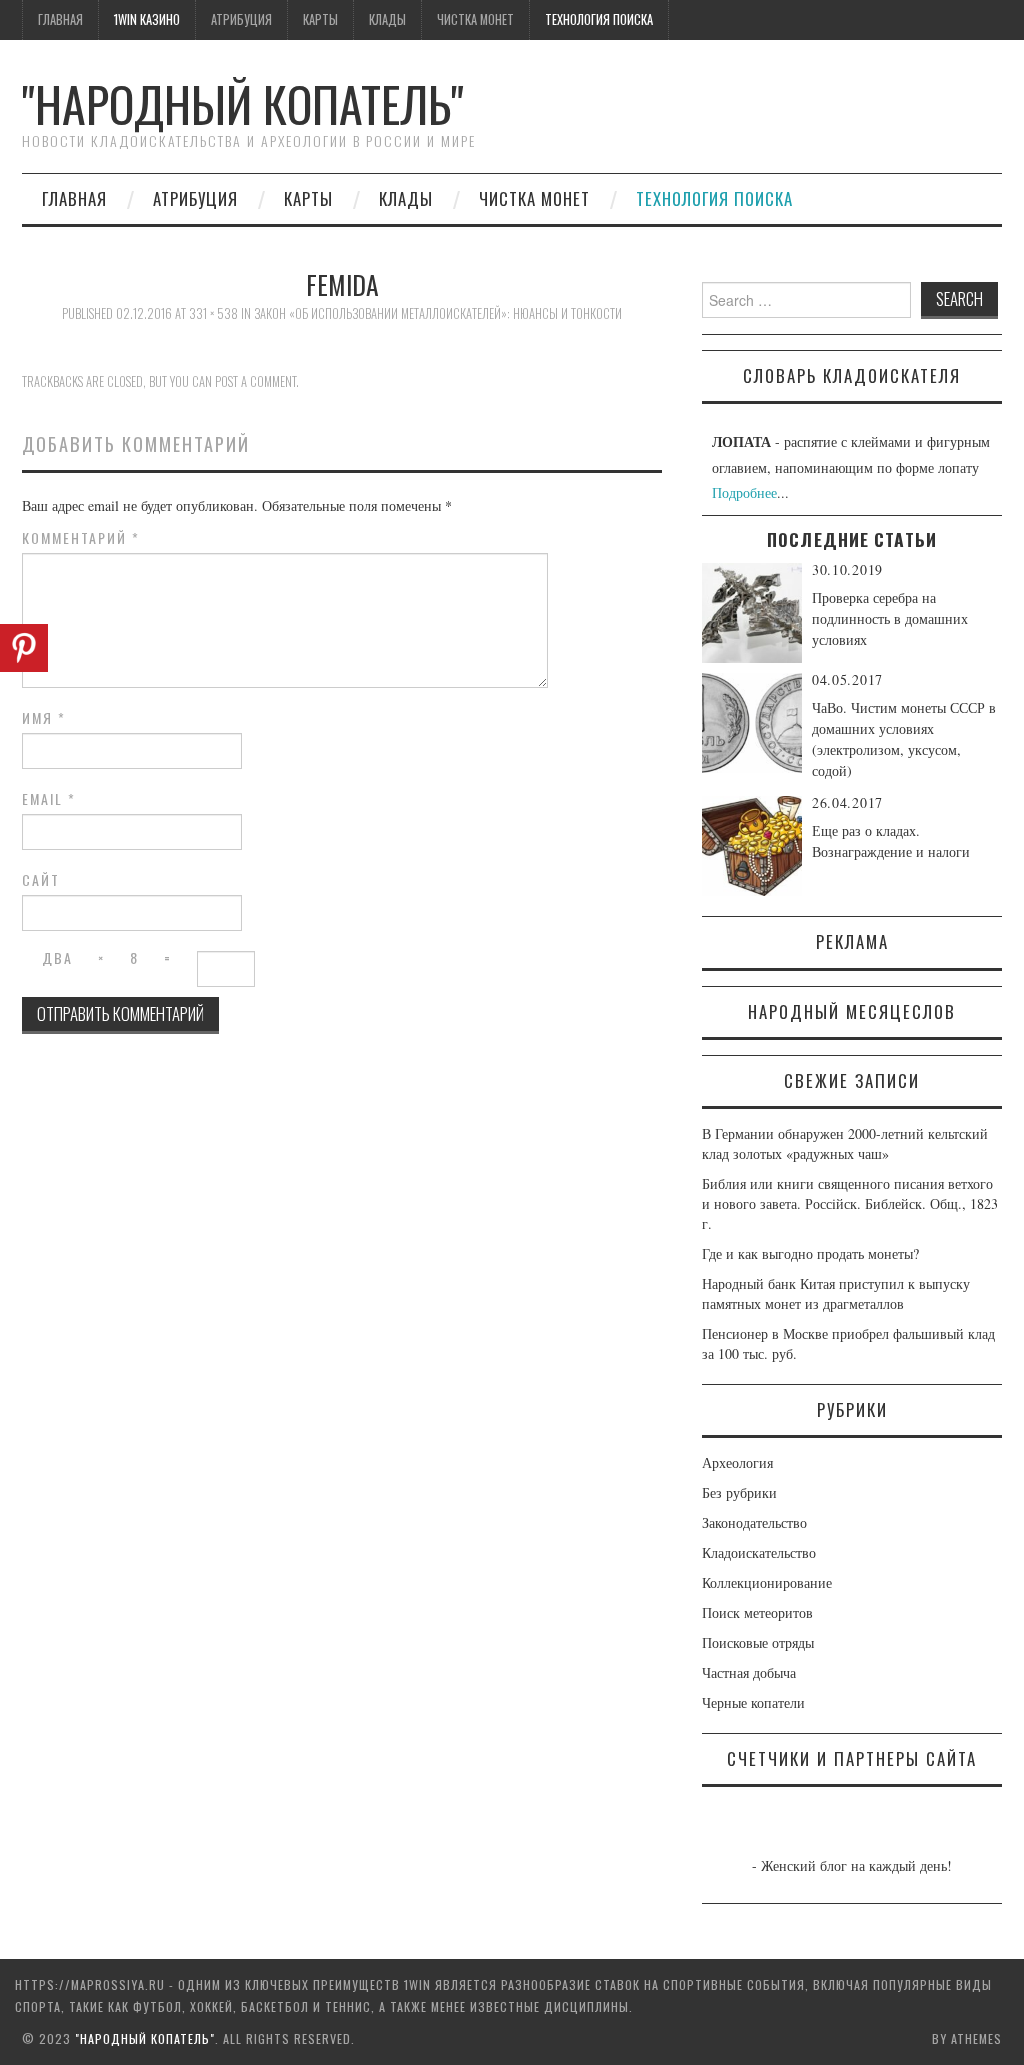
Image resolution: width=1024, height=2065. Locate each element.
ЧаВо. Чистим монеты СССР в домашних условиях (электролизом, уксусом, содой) (904, 739)
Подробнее (744, 492)
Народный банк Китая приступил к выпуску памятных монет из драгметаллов (836, 1293)
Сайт (41, 880)
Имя (44, 718)
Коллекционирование (767, 1582)
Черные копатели (753, 1702)
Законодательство (754, 1522)
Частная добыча (749, 1672)
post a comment (255, 381)
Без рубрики (739, 1492)
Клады (387, 19)
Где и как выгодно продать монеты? (810, 1253)
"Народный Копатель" (243, 103)
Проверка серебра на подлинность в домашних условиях (890, 618)
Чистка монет (475, 19)
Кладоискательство (759, 1552)
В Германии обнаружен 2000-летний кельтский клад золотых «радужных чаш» (845, 1143)
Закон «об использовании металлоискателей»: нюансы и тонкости (438, 313)
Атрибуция (241, 19)
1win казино (147, 19)
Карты (320, 19)
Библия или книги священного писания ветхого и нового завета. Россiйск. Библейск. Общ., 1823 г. (850, 1203)
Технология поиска (599, 19)
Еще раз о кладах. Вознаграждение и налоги (891, 841)
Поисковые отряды (758, 1642)
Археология (737, 1462)
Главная (60, 19)
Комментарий (81, 538)
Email (49, 799)
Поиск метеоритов (757, 1612)
